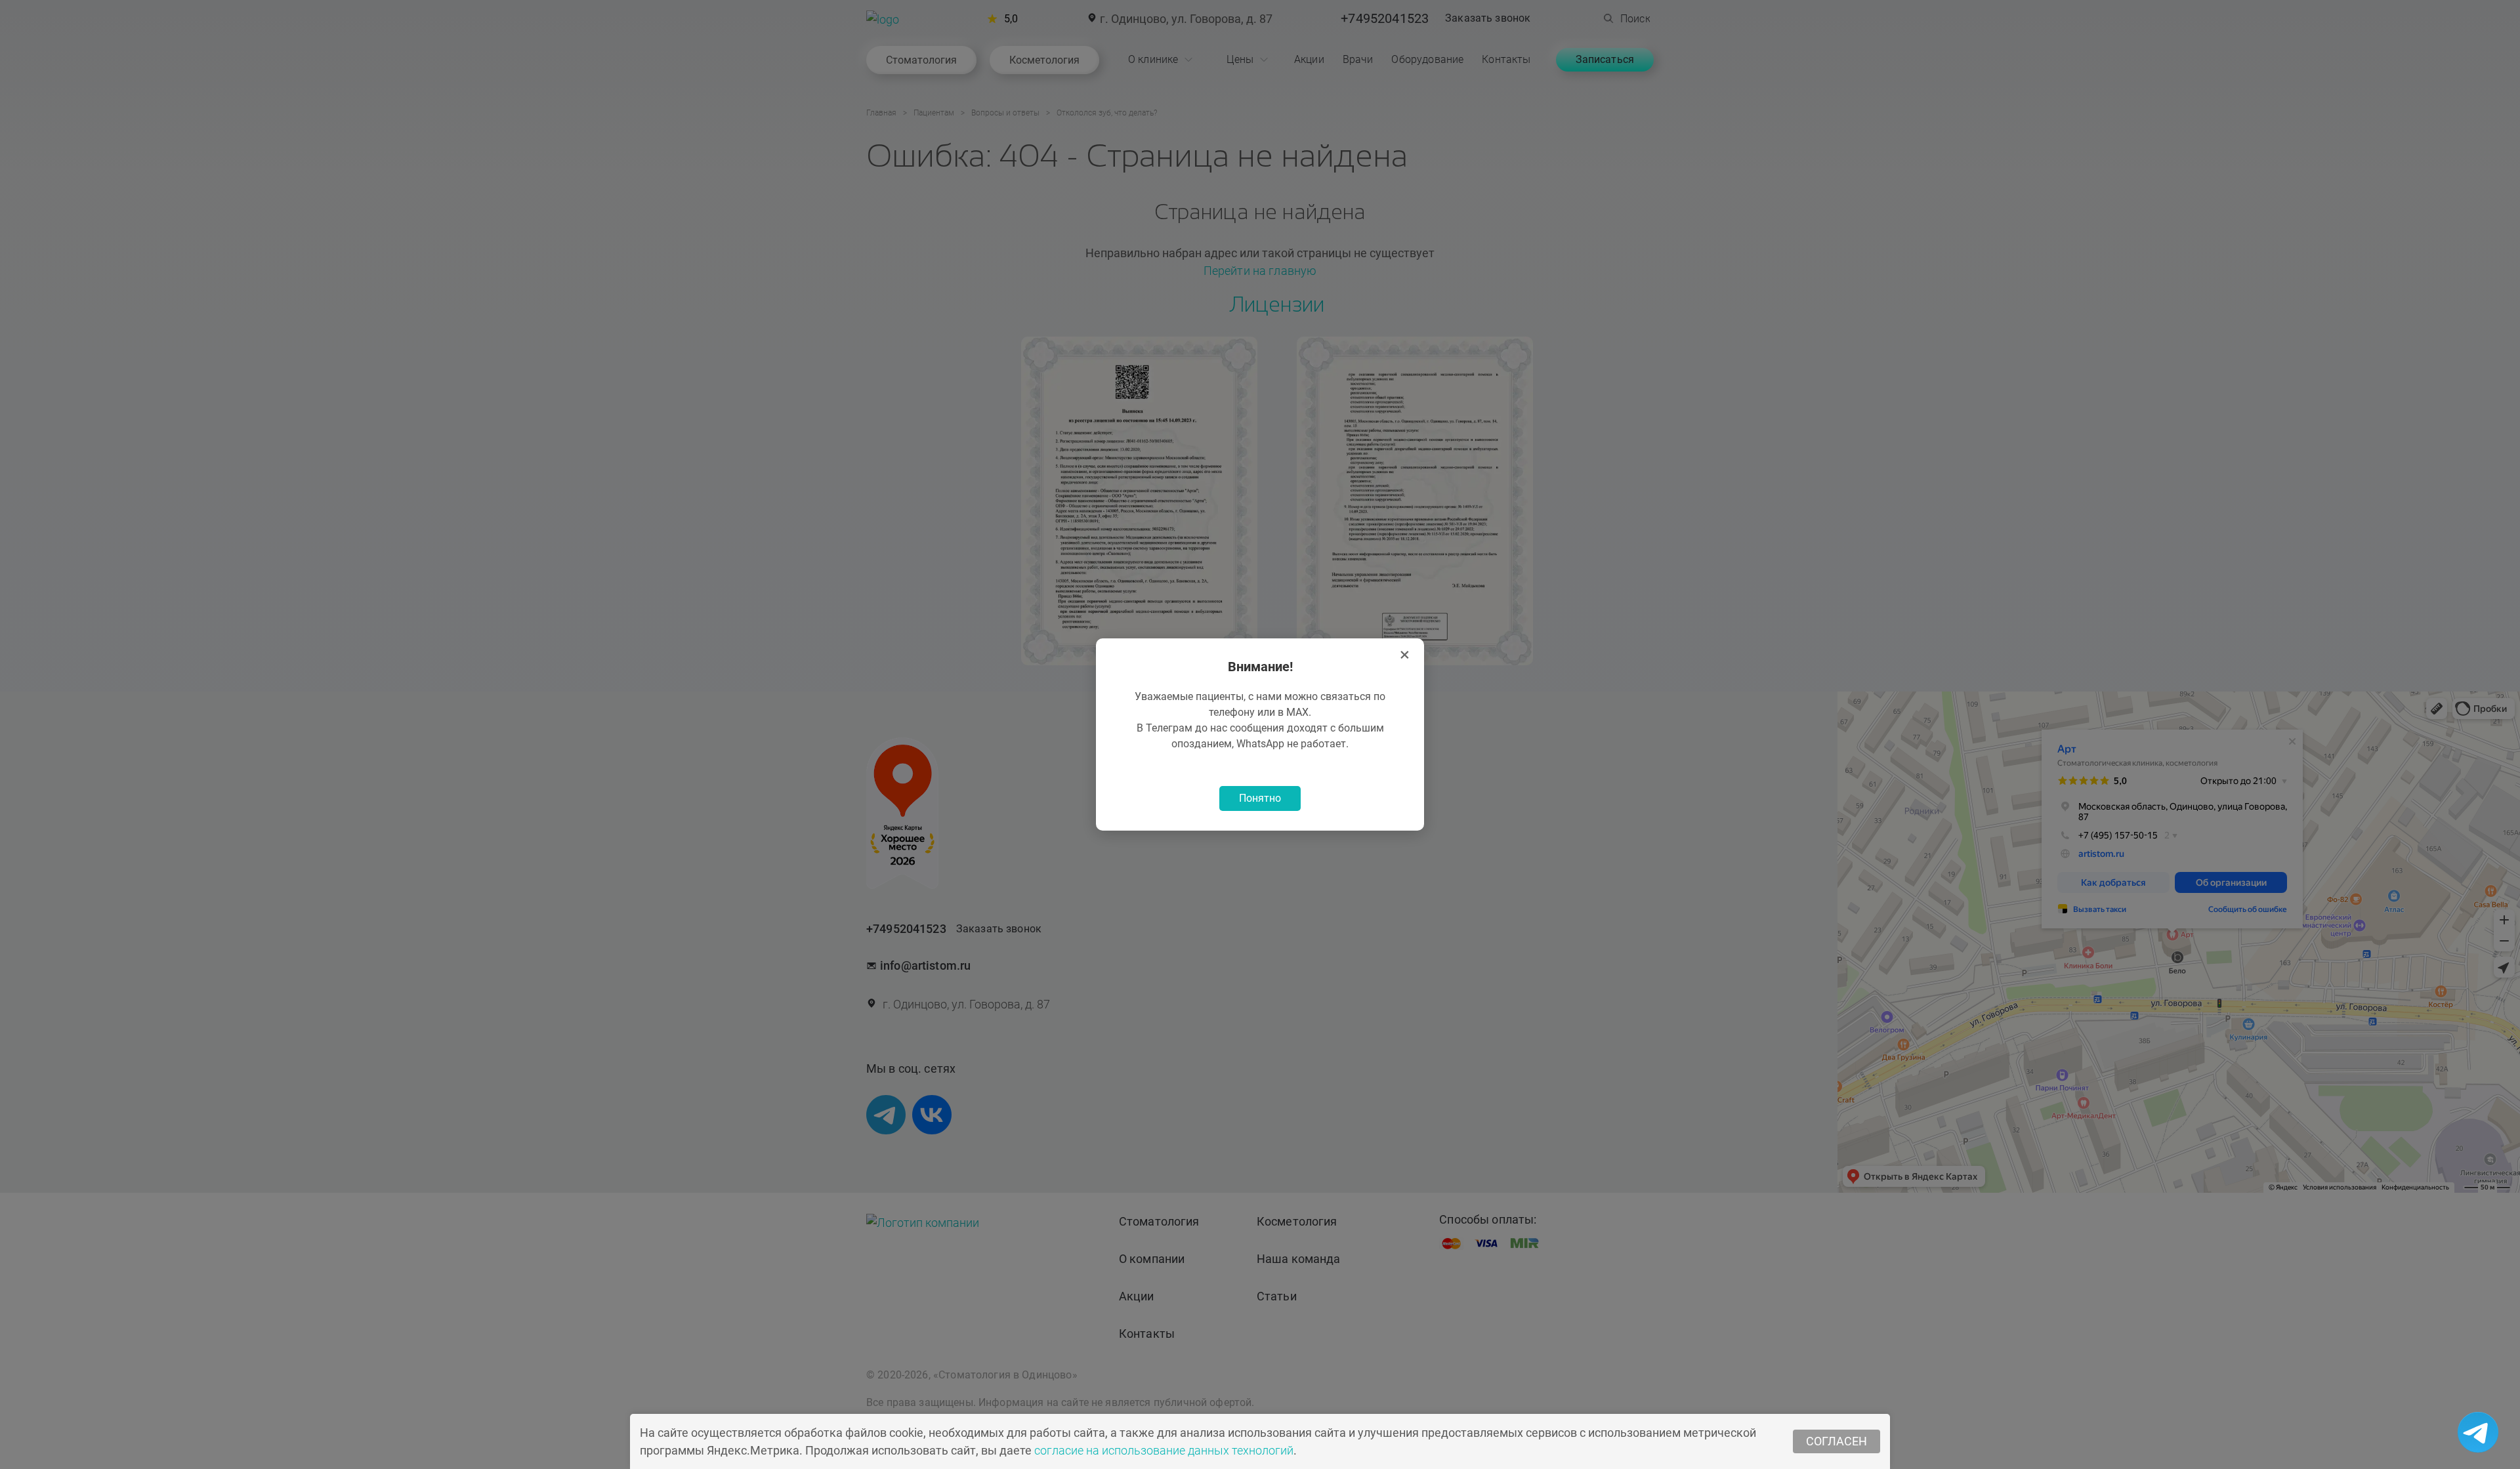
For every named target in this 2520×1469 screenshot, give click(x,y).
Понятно (1260, 798)
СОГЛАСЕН (1837, 1441)
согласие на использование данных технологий (1164, 1450)
